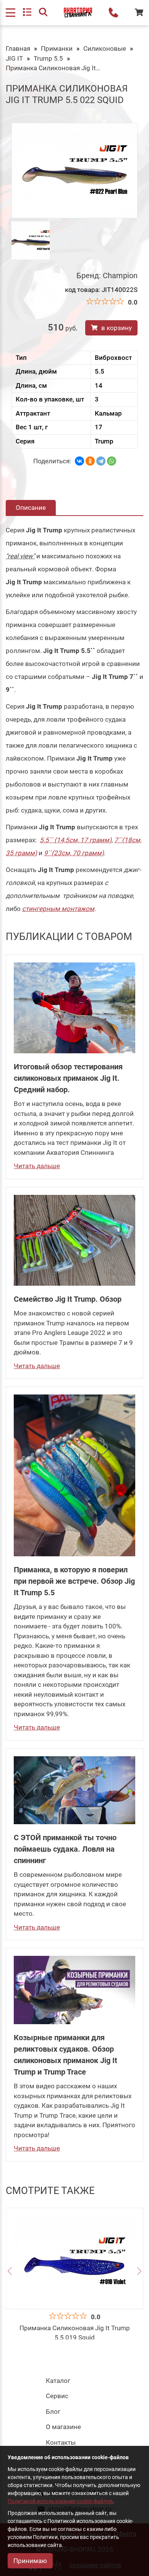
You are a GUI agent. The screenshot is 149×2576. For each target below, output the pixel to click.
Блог (53, 2412)
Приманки (57, 48)
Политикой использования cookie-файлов (60, 2501)
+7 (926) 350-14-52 (113, 13)
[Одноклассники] (90, 461)
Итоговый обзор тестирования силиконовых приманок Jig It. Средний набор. (68, 1078)
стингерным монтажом (58, 909)
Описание (31, 508)
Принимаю (30, 2561)
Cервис (57, 2396)
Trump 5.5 (48, 58)
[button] (10, 2272)
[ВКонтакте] (79, 461)
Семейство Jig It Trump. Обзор (68, 1299)
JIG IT (14, 58)
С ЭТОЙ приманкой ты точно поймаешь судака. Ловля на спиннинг (65, 1849)
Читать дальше (37, 1166)
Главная (18, 48)
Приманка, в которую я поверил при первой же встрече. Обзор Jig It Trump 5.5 (74, 1581)
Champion (120, 276)
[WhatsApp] (112, 461)
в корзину (117, 328)
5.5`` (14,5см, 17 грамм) (76, 840)
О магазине (63, 2427)
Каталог (58, 2381)
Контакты (61, 2442)
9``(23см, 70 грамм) (74, 853)
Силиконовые (105, 48)
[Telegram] (101, 461)
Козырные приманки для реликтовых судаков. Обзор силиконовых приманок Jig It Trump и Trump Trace (66, 2055)
